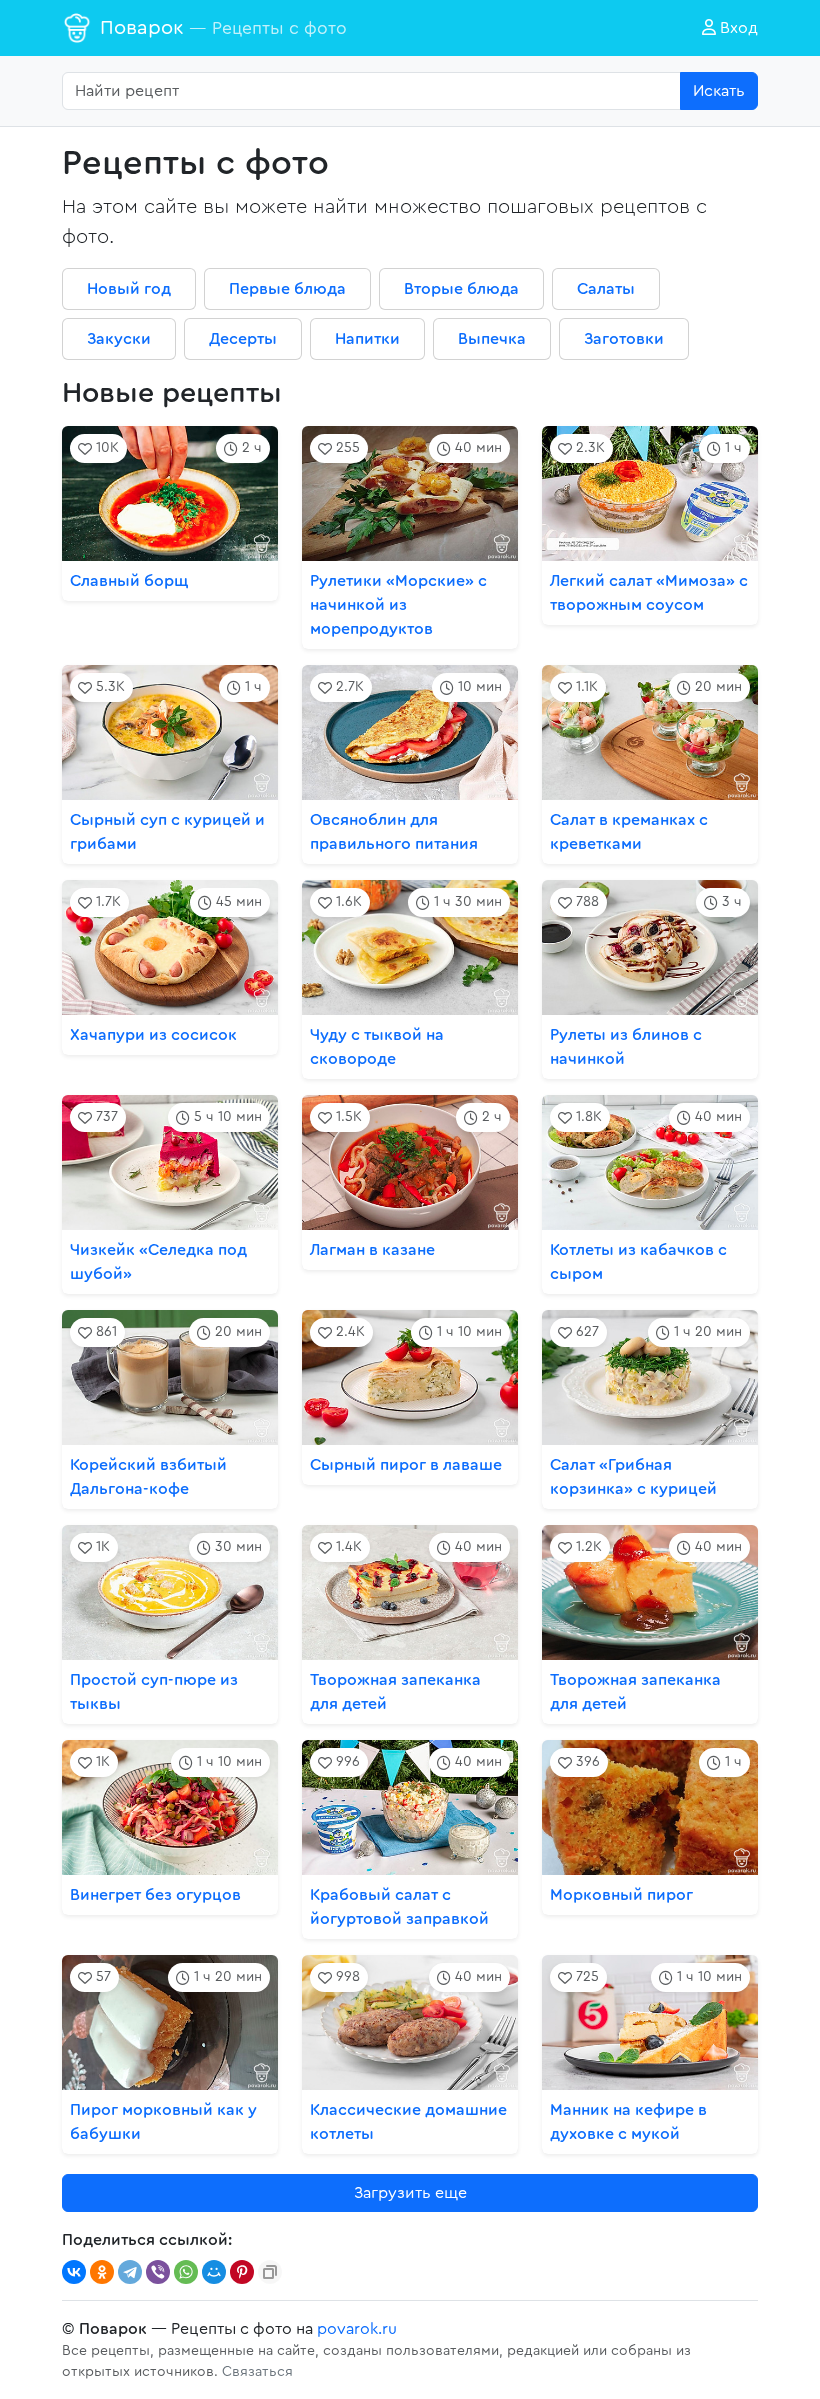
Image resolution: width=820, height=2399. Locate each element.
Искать (719, 91)
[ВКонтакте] (74, 2272)
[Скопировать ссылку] (270, 2272)
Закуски (119, 339)
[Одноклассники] (102, 2272)
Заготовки (624, 339)
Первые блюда (287, 289)
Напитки (367, 339)
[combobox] (371, 91)
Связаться (257, 2372)
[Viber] (158, 2272)
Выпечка (492, 339)
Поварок (223, 28)
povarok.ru (357, 2329)
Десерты (243, 339)
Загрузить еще (410, 2193)
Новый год (129, 289)
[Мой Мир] (214, 2272)
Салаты (606, 289)
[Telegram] (130, 2272)
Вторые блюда (461, 289)
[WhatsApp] (186, 2272)
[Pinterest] (242, 2272)
